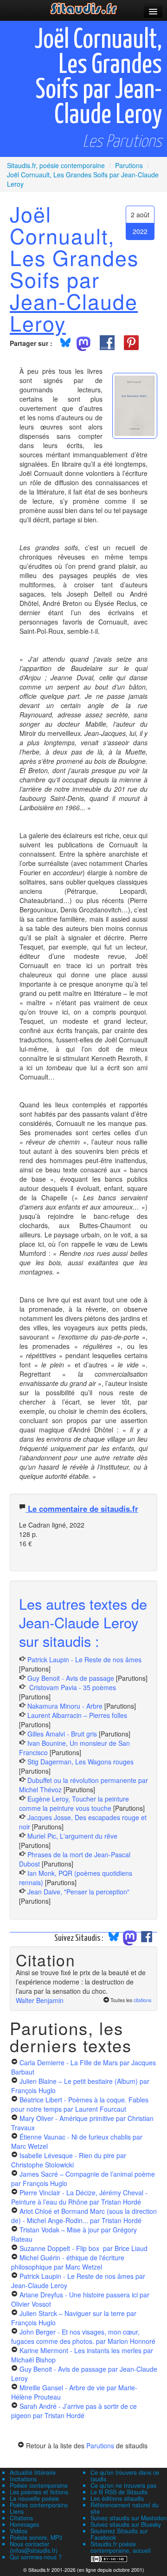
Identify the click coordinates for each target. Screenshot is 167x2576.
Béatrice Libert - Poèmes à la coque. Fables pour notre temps (80, 2104)
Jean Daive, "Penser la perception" (78, 1892)
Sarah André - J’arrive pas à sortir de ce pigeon (74, 2411)
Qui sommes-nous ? (36, 2557)
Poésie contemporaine (39, 2485)
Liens (17, 2511)
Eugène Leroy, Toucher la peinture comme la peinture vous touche (74, 1803)
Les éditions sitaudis (117, 2498)
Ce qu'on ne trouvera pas (123, 2485)
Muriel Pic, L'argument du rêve (72, 1836)
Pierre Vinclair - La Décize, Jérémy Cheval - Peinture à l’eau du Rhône (79, 2197)
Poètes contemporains (39, 2505)
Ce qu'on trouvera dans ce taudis (125, 2476)
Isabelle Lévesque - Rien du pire (69, 2160)
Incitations (23, 2479)
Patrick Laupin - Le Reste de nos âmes (84, 1659)
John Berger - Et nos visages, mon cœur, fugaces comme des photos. (83, 2336)
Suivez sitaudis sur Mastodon (128, 2518)
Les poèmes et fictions (39, 2492)
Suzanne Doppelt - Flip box (83, 2248)
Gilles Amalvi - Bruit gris (62, 1734)
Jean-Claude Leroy (74, 312)
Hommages (24, 2524)
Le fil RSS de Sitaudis (119, 2492)
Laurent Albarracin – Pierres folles (77, 1715)
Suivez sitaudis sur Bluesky (126, 2524)
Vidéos (19, 2531)
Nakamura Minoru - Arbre (65, 1706)
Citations (21, 2518)
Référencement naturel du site (125, 2508)
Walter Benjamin (40, 2000)
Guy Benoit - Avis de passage (71, 1678)
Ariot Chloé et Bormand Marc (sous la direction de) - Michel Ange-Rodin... (84, 2216)
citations (142, 2000)
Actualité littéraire (33, 2472)
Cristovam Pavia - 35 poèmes (72, 1687)
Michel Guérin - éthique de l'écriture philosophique (68, 2262)
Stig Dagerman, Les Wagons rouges (80, 1762)
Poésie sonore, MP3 (36, 2537)
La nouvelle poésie (34, 2498)
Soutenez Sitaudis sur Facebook (119, 2534)
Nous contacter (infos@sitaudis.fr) (34, 2547)
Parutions (100, 2446)
